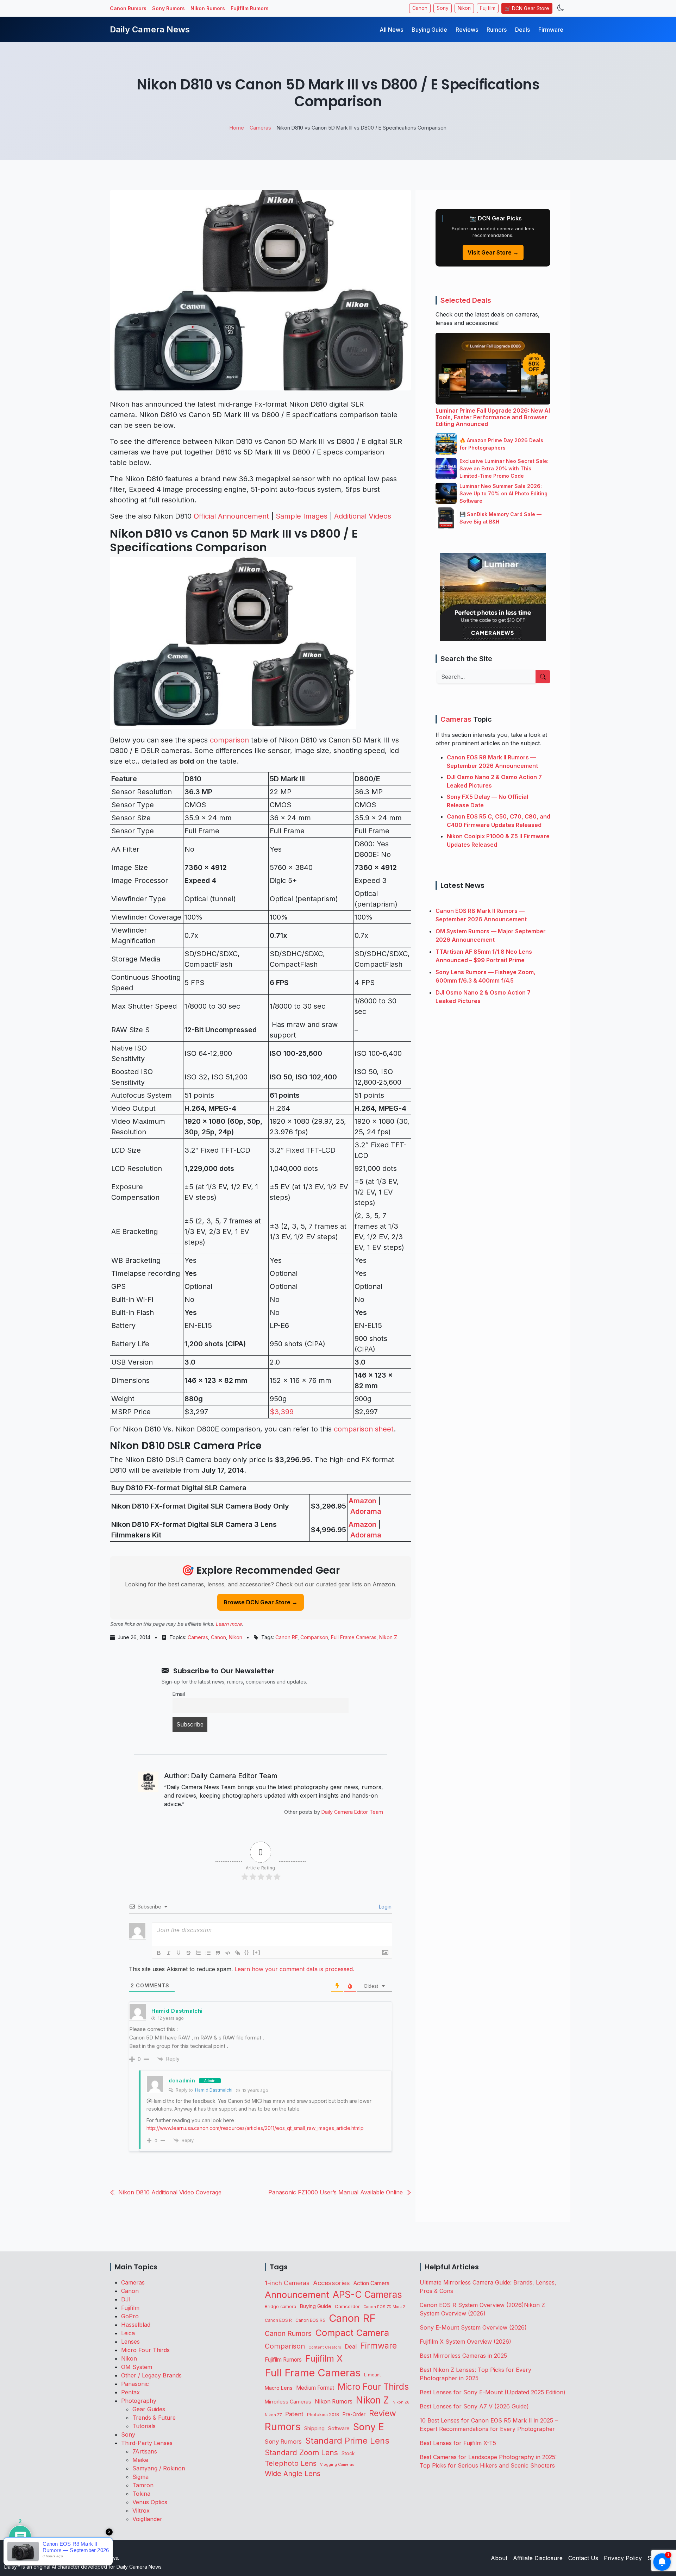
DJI (126, 2299)
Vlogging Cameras (337, 2465)
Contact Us (583, 2558)
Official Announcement (231, 516)
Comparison (314, 1637)
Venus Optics (150, 2502)
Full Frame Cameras (354, 1637)
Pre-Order (354, 2414)
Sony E (369, 2427)
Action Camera (371, 2283)
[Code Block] (228, 1953)
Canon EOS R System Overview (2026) (472, 2305)
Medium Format (315, 2388)
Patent (294, 2414)
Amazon (362, 1501)
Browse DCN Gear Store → (261, 1602)
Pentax (130, 2392)
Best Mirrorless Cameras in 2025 (464, 2356)
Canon (420, 8)
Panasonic (135, 2384)
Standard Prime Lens (347, 2441)
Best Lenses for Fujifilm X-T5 (458, 2443)
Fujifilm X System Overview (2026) (465, 2342)
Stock (348, 2453)
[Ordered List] (198, 1953)
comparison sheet (364, 1429)
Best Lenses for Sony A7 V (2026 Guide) (474, 2406)
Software (339, 2428)
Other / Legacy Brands (151, 2375)
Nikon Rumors (208, 8)
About (499, 2558)
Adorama (366, 1511)
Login (384, 1907)
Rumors (497, 30)
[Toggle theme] (561, 8)
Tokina (141, 2494)
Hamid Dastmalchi (214, 2090)
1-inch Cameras (287, 2283)
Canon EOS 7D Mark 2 (384, 2307)
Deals (522, 30)
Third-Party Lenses (147, 2443)
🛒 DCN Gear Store (527, 8)
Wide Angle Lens (293, 2474)
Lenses (130, 2342)
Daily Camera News (150, 29)
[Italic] (169, 1953)
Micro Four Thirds (145, 2350)
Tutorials (144, 2426)
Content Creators (325, 2347)
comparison (229, 740)
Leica (128, 2333)
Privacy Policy (623, 2558)
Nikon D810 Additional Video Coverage (170, 2192)
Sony (443, 8)
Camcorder (347, 2306)
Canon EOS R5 (310, 2320)
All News (391, 30)
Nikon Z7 (273, 2415)
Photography (139, 2401)
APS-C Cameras (367, 2295)
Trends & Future (154, 2418)
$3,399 (282, 1412)
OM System (137, 2367)
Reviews (467, 30)
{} (247, 1952)
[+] (257, 1952)
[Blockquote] (218, 1953)
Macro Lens (279, 2388)
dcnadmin (182, 2080)
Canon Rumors (128, 8)
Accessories (331, 2283)
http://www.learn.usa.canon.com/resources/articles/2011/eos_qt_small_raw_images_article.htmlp (255, 2128)
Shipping (314, 2428)
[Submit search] (543, 677)
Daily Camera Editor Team (352, 1812)
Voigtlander (147, 2519)
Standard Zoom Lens (301, 2453)
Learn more (229, 1624)
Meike (140, 2460)
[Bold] (159, 1953)
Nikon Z (388, 1637)
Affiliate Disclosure (538, 2558)
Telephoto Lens (291, 2463)
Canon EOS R (278, 2320)
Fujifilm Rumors (250, 8)
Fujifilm (488, 8)
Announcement (297, 2295)
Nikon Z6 (401, 2402)
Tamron (143, 2485)
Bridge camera (280, 2307)
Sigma (140, 2477)
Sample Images (302, 516)
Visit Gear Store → (493, 252)
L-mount (373, 2375)
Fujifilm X (324, 2358)
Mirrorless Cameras (288, 2402)
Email (179, 1694)
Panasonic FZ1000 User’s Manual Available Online (336, 2192)
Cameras (198, 1637)
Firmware (551, 30)
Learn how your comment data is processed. (294, 1969)
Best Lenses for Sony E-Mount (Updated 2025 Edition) (493, 2392)
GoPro (130, 2316)
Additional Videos (363, 516)
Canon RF (286, 1637)
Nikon (464, 8)
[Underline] (179, 1953)
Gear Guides (149, 2409)
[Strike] (188, 1953)
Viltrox (141, 2511)
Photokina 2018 (323, 2415)
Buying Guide (429, 30)
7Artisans (145, 2451)
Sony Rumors (168, 8)
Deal (351, 2346)
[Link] (238, 1953)
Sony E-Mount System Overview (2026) (473, 2327)
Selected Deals (466, 300)
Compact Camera (352, 2333)
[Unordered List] (208, 1953)
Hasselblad (136, 2325)
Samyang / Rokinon (159, 2468)
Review (383, 2413)
